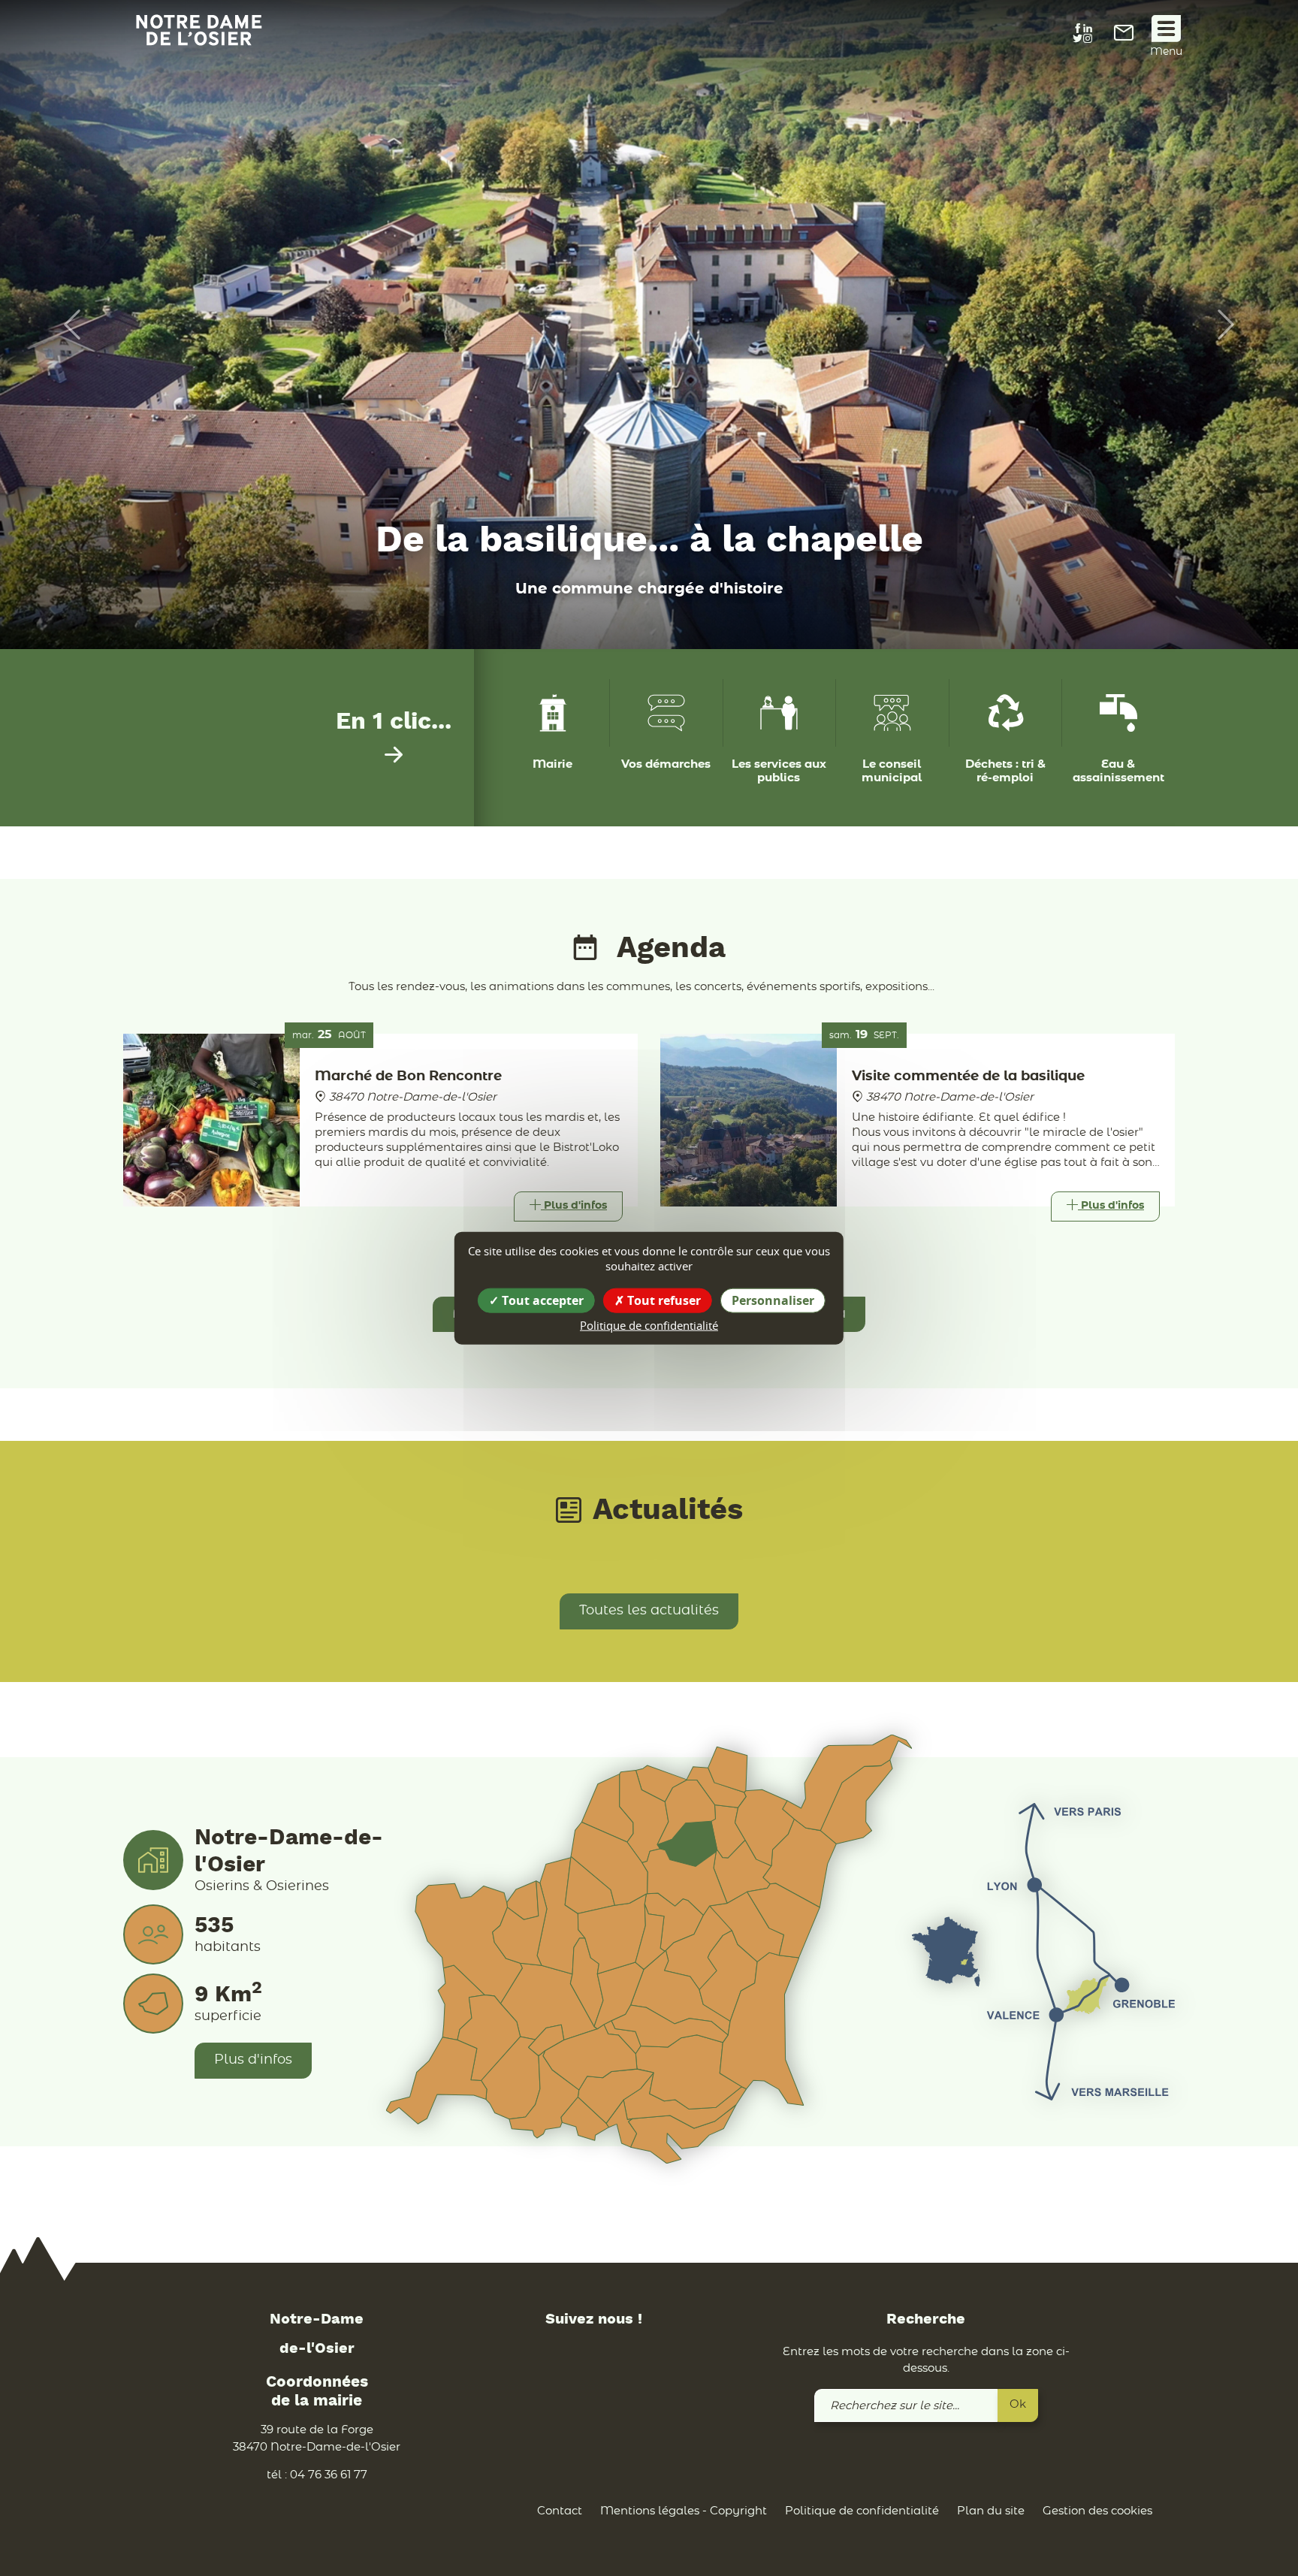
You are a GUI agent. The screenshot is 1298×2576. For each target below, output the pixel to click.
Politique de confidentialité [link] (649, 1324)
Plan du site (991, 2511)
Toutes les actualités (649, 1611)
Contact (560, 2511)
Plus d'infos (253, 2060)
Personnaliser (773, 1300)
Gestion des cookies (1097, 2511)
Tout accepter (541, 1300)
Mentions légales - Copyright (684, 2511)
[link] (1124, 37)
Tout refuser (663, 1300)
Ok (1018, 2404)
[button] (65, 325)
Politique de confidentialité (862, 2511)
